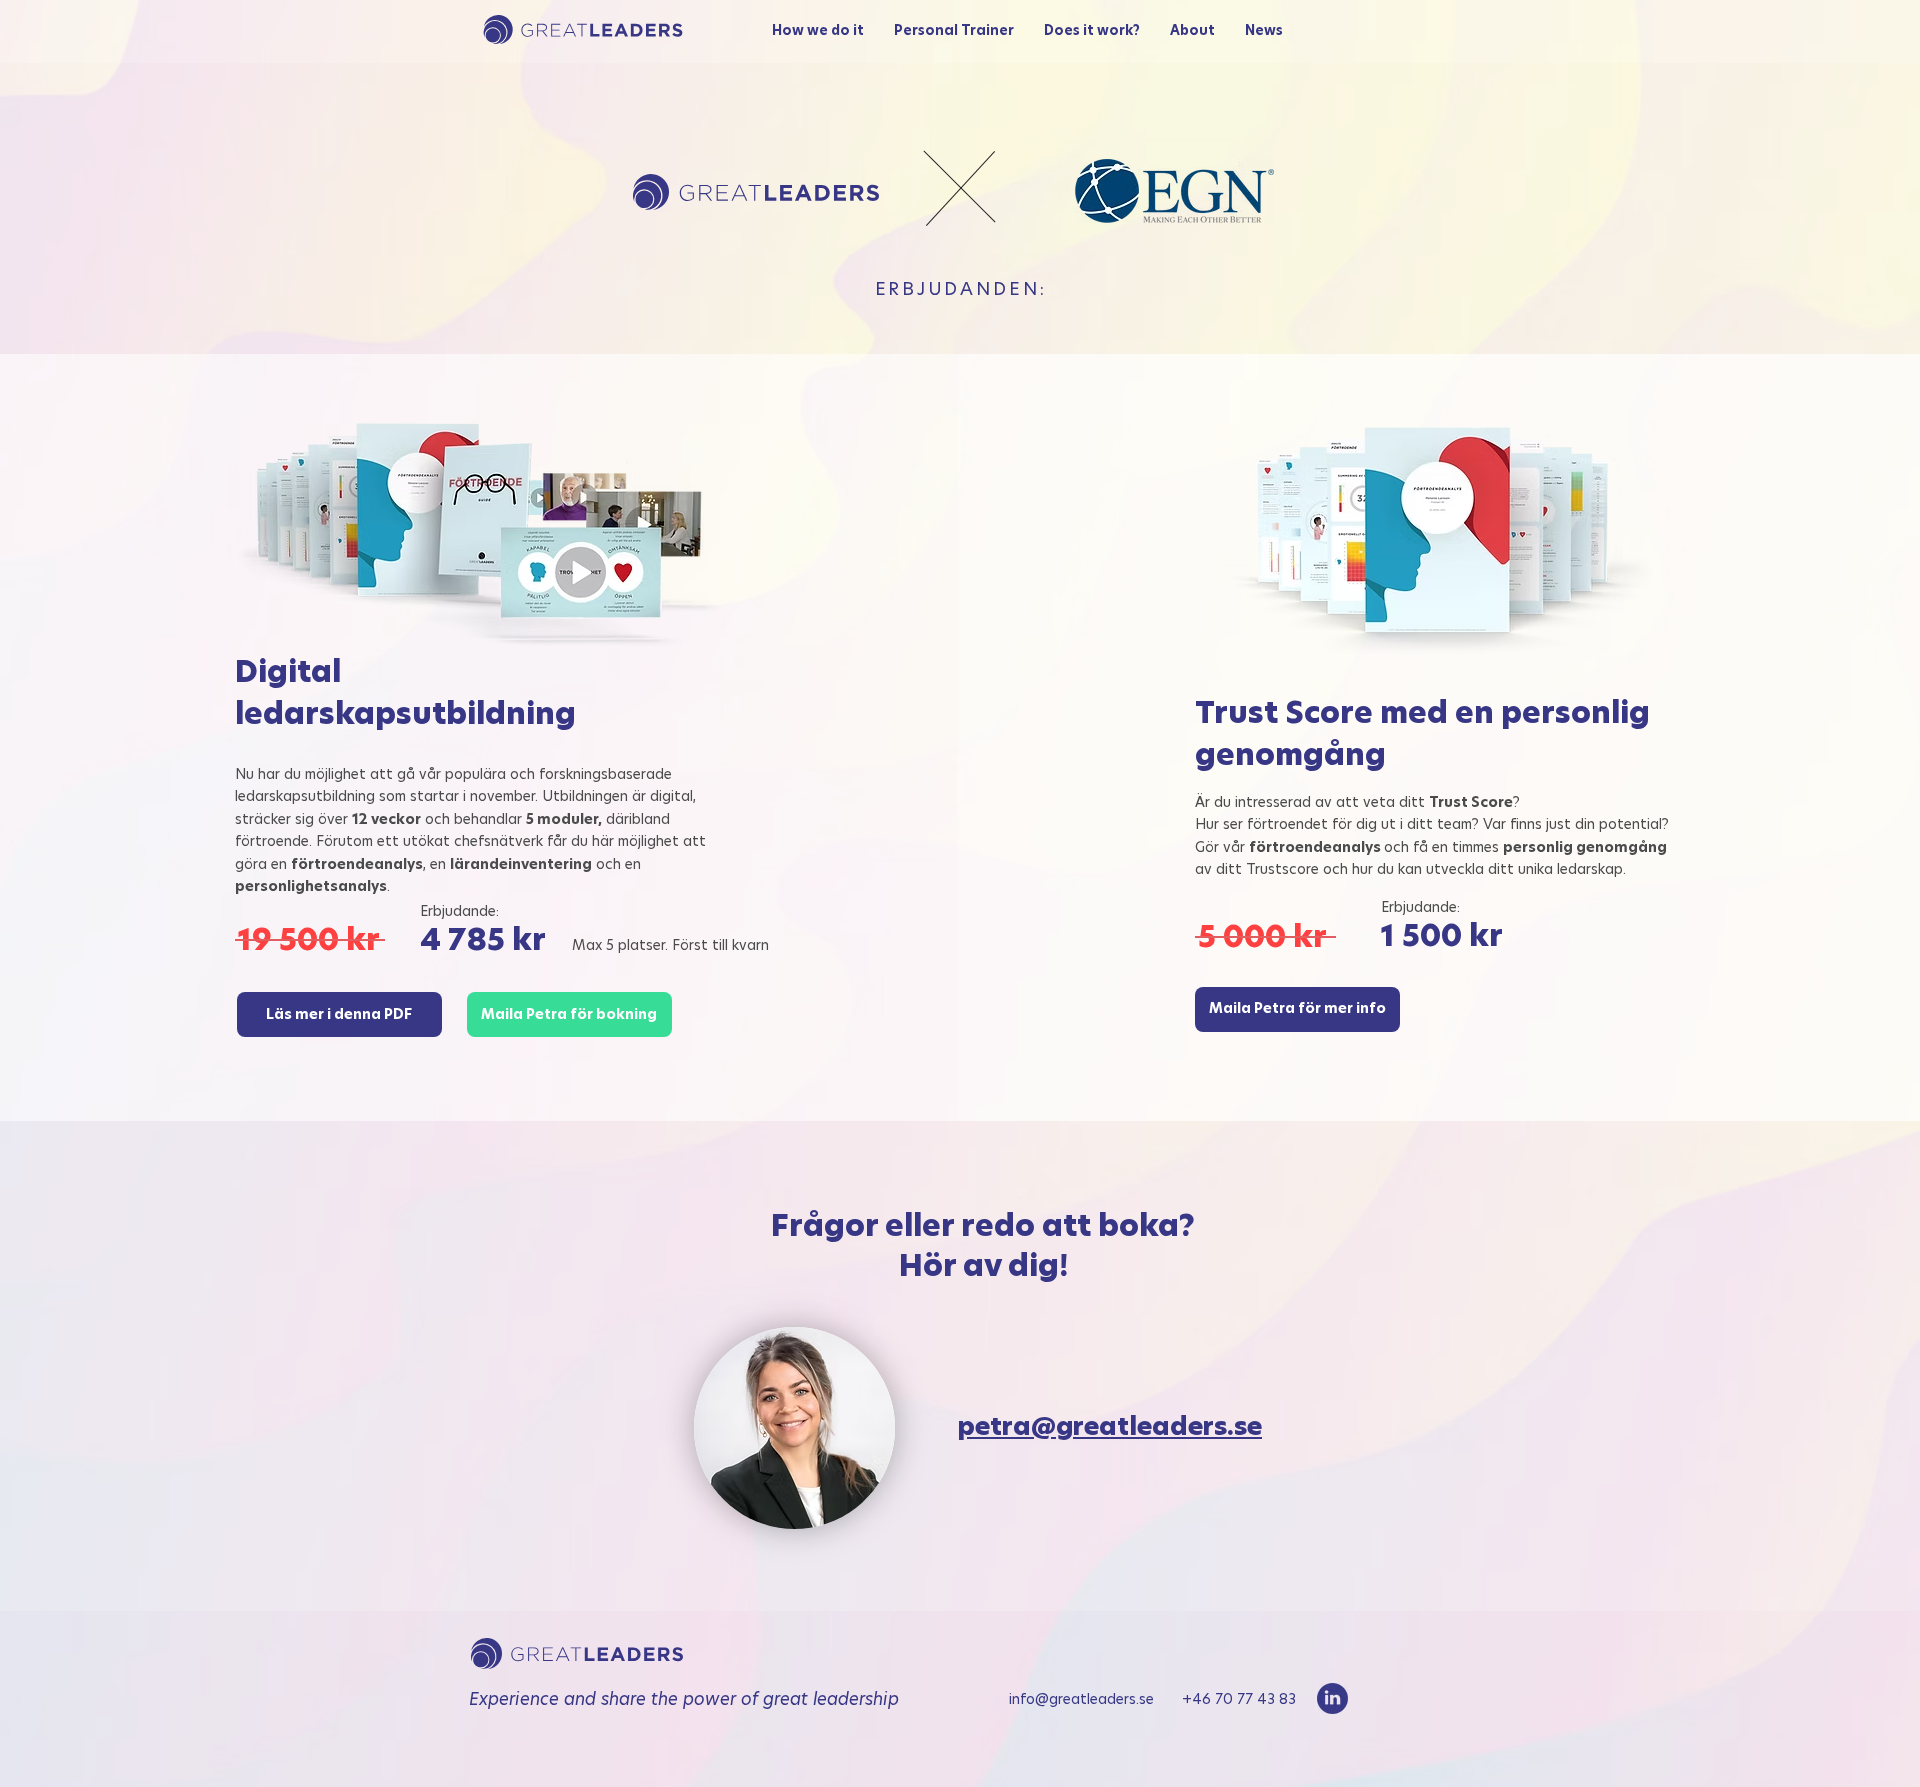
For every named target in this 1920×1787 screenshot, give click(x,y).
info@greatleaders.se (1095, 1699)
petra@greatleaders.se (1110, 1426)
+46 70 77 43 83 (1239, 1699)
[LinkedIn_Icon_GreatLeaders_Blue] (1332, 1698)
